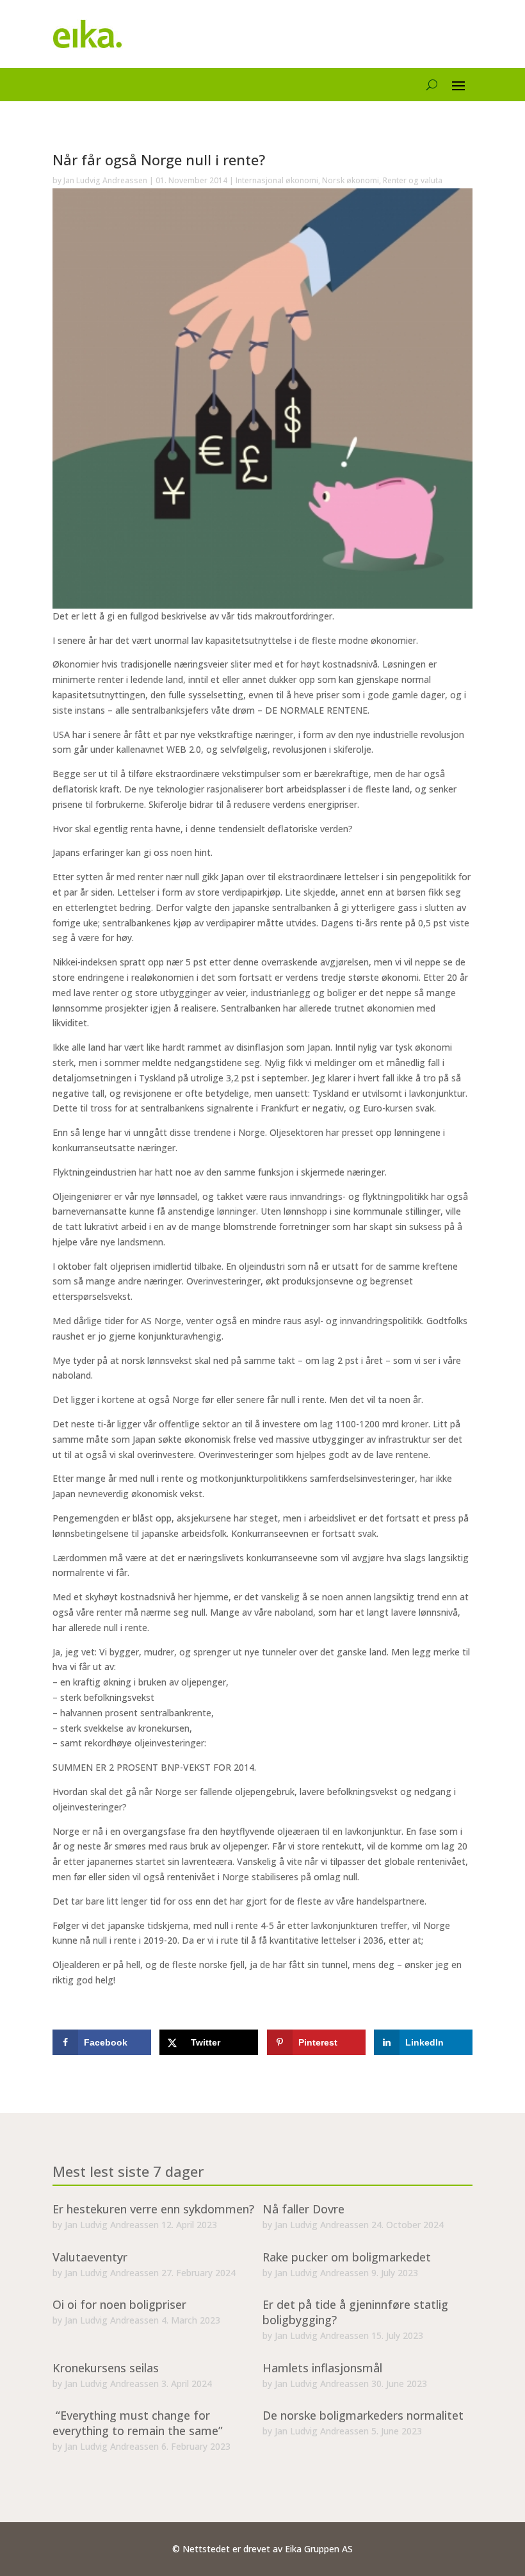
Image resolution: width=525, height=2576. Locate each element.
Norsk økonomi (351, 180)
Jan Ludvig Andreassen (105, 180)
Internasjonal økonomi (277, 180)
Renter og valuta (413, 180)
